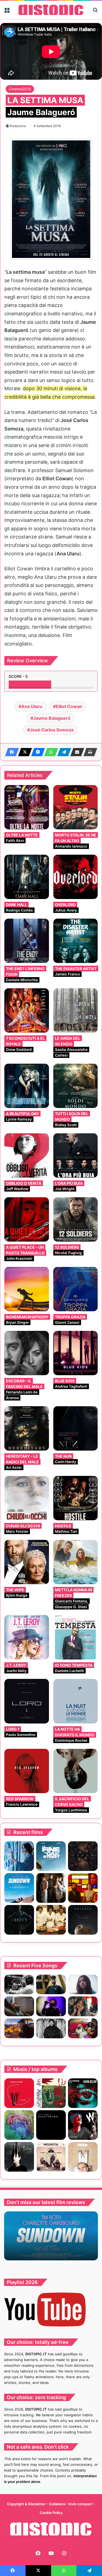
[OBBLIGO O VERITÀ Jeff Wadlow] (27, 1156)
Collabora (57, 2504)
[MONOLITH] (19, 1856)
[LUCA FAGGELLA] (51, 2125)
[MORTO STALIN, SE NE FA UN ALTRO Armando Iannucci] (76, 807)
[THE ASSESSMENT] (83, 1888)
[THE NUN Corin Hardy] (76, 1429)
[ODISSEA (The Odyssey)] (83, 1920)
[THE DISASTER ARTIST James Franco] (76, 941)
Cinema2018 (20, 89)
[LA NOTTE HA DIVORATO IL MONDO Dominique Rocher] (76, 1701)
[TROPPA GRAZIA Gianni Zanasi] (76, 1289)
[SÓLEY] (19, 2157)
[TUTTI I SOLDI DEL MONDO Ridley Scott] (76, 1086)
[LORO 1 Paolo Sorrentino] (27, 1701)
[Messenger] (36, 752)
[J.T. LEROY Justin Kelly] (27, 1637)
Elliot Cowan (69, 706)
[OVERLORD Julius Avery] (76, 877)
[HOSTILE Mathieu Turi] (76, 1498)
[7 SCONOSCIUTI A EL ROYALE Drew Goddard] (27, 1011)
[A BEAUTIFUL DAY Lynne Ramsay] (27, 1086)
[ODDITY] (19, 1920)
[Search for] (95, 12)
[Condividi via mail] (76, 752)
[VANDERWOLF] (83, 2028)
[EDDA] (83, 2157)
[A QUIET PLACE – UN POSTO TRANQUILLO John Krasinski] (27, 1220)
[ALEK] (83, 1985)
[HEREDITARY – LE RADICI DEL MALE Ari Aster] (27, 1429)
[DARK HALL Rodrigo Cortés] (27, 877)
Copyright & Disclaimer (26, 2504)
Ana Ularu (32, 706)
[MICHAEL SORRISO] (51, 2028)
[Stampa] (89, 752)
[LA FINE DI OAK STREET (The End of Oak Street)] (51, 1856)
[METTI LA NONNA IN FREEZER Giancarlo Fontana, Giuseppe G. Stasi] (76, 1562)
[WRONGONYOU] (19, 2006)
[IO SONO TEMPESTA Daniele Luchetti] (76, 1637)
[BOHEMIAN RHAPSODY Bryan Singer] (27, 1289)
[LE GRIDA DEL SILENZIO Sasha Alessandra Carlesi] (76, 1011)
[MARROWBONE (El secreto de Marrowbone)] (51, 1888)
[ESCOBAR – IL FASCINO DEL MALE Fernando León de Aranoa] (27, 1353)
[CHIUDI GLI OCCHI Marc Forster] (27, 1498)
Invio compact (81, 2504)
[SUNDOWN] (19, 1888)
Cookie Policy (51, 2513)
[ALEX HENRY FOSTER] (19, 2028)
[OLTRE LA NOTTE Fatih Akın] (27, 807)
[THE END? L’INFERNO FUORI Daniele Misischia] (27, 941)
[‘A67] (51, 2093)
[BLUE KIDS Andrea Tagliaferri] (76, 1353)
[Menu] (7, 12)
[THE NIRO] (51, 2006)
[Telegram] (63, 752)
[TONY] (51, 1920)
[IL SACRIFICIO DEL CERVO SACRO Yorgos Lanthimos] (76, 1771)
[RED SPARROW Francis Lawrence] (27, 1771)
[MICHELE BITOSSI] (19, 2093)
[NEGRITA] (51, 2157)
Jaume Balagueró (52, 718)
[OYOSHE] (51, 1985)
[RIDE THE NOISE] (19, 1985)
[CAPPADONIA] (19, 2125)
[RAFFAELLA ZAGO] (83, 2006)
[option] (51, 2236)
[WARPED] (83, 2125)
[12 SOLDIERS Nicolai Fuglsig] (76, 1220)
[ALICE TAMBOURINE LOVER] (83, 2093)
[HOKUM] (83, 1856)
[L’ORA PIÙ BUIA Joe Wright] (76, 1156)
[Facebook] (10, 752)
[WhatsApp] (50, 752)
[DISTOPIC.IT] (51, 10)
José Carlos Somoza (52, 730)
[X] (23, 752)
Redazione (18, 126)
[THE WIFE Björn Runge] (27, 1562)
